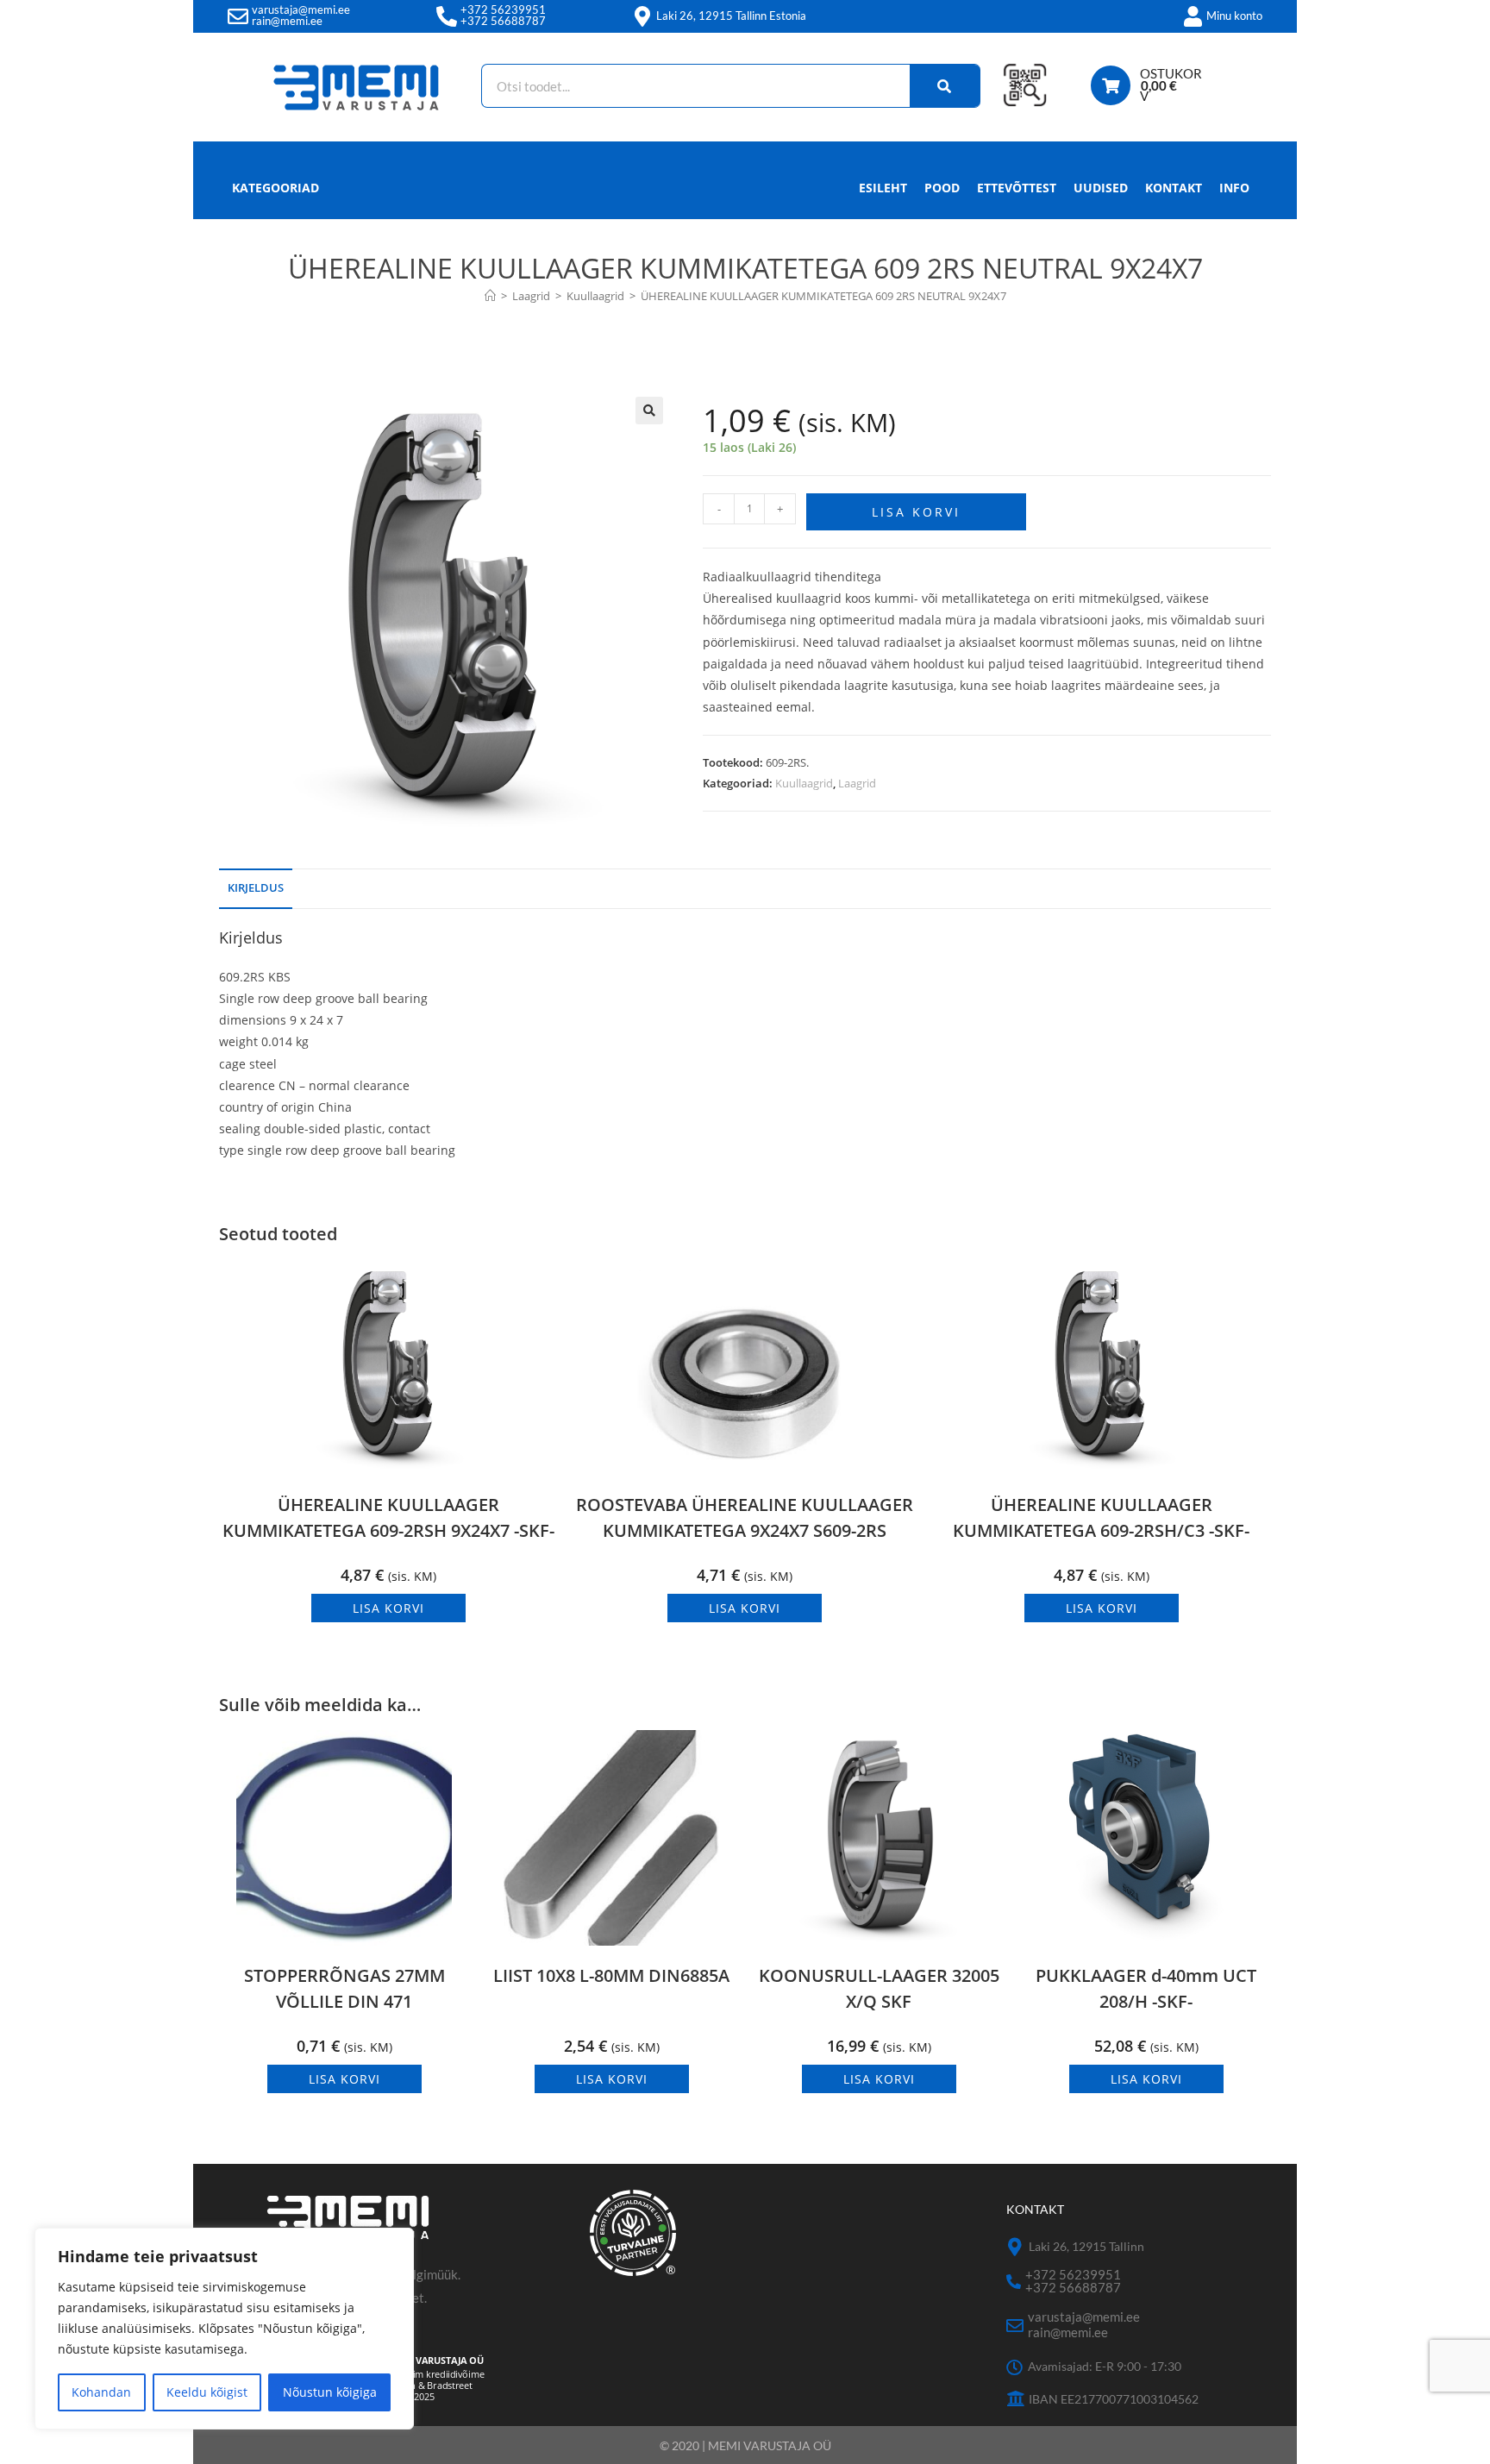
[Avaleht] (490, 296)
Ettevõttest (1017, 188)
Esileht (883, 188)
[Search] (945, 86)
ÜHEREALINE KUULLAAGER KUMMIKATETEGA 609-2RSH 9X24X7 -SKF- (388, 1517)
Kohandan (101, 2392)
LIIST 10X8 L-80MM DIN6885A (611, 1975)
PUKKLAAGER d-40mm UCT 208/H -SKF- (1146, 1988)
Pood (942, 188)
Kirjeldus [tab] (256, 888)
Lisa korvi (916, 512)
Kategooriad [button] (275, 188)
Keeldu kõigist (207, 2392)
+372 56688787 (503, 21)
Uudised (1101, 188)
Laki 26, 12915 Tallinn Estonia (731, 16)
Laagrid (857, 783)
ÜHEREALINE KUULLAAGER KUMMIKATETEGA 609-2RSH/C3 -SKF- (1101, 1517)
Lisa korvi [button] (388, 1608)
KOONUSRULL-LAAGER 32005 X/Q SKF (879, 1988)
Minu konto (1234, 16)
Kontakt (1174, 188)
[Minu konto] (1193, 16)
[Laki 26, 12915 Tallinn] (1015, 2247)
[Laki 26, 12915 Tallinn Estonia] (642, 16)
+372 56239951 (503, 9)
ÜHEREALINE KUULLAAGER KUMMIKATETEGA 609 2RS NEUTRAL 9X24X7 (823, 296)
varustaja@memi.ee (301, 9)
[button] (649, 411)
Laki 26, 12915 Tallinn (1086, 2246)
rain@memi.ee (287, 21)
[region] (224, 2329)
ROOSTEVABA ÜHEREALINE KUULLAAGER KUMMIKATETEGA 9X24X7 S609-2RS (745, 1517)
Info (1234, 188)
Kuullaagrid (804, 783)
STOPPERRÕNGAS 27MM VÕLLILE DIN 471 (344, 1988)
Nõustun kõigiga (330, 2392)
